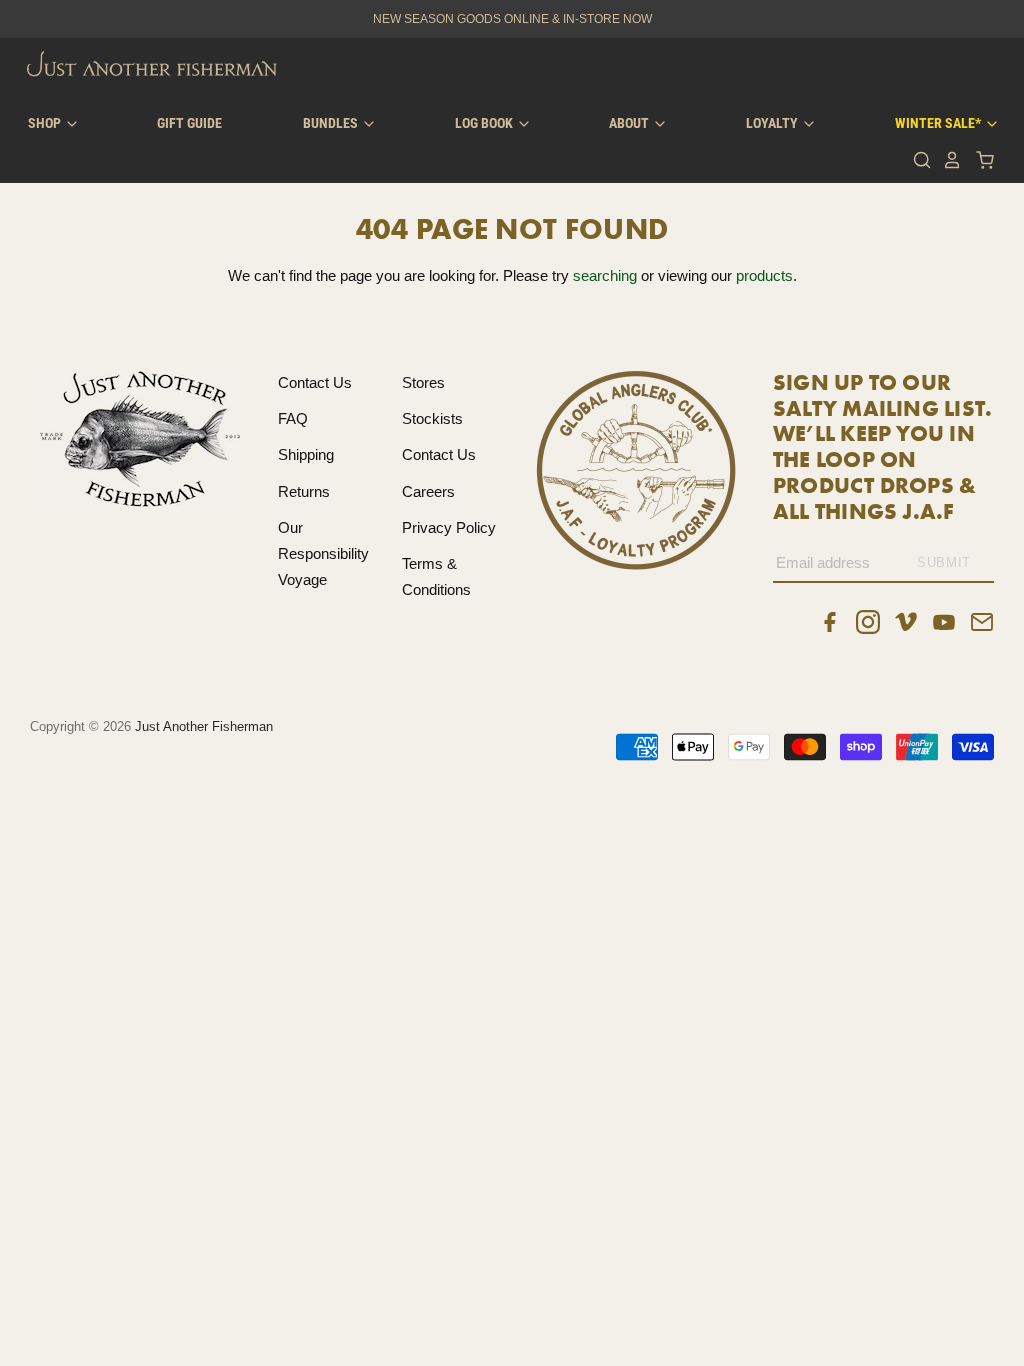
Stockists (432, 418)
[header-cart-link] (979, 160)
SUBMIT (944, 562)
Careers (428, 491)
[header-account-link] (947, 160)
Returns (304, 491)
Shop (46, 123)
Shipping (306, 454)
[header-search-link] (917, 160)
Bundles (332, 123)
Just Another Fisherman (204, 726)
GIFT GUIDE (189, 123)
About (630, 123)
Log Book (485, 123)
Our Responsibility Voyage (323, 554)
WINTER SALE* (939, 123)
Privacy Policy (449, 527)
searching (605, 275)
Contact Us (315, 382)
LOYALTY (773, 123)
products (764, 275)
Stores (423, 382)
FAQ (293, 418)
